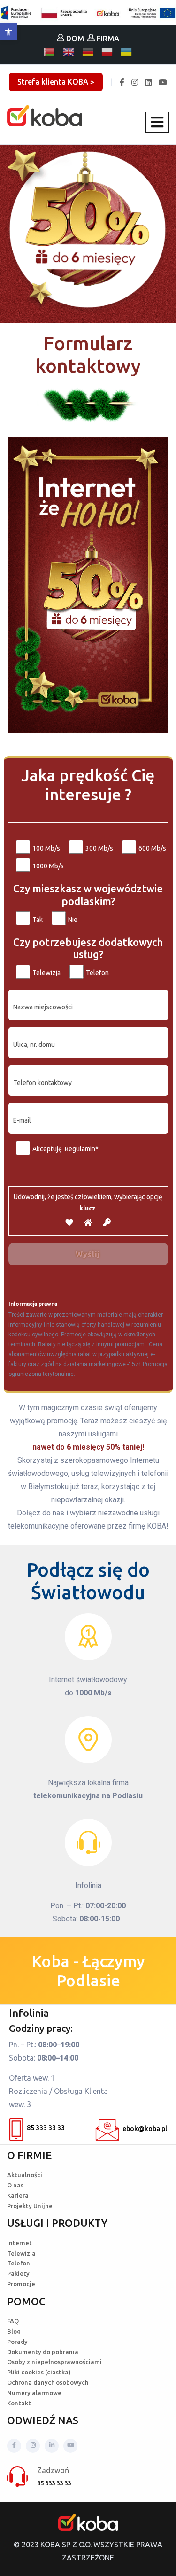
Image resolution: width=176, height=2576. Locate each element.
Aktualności (25, 2175)
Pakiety (18, 2273)
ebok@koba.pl (145, 2129)
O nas (15, 2185)
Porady (17, 2342)
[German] (88, 52)
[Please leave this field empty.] (88, 1175)
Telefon (19, 2263)
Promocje (21, 2284)
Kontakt (19, 2403)
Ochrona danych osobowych (48, 2382)
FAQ (13, 2321)
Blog (14, 2331)
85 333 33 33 (46, 2128)
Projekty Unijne (30, 2206)
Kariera (18, 2195)
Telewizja (21, 2253)
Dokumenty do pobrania (43, 2352)
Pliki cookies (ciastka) (39, 2372)
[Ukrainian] (127, 52)
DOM (74, 39)
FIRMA (107, 39)
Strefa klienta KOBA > (56, 82)
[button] (8, 32)
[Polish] (107, 52)
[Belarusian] (50, 52)
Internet (19, 2243)
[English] (69, 52)
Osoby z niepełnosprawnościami (54, 2362)
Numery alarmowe (34, 2393)
